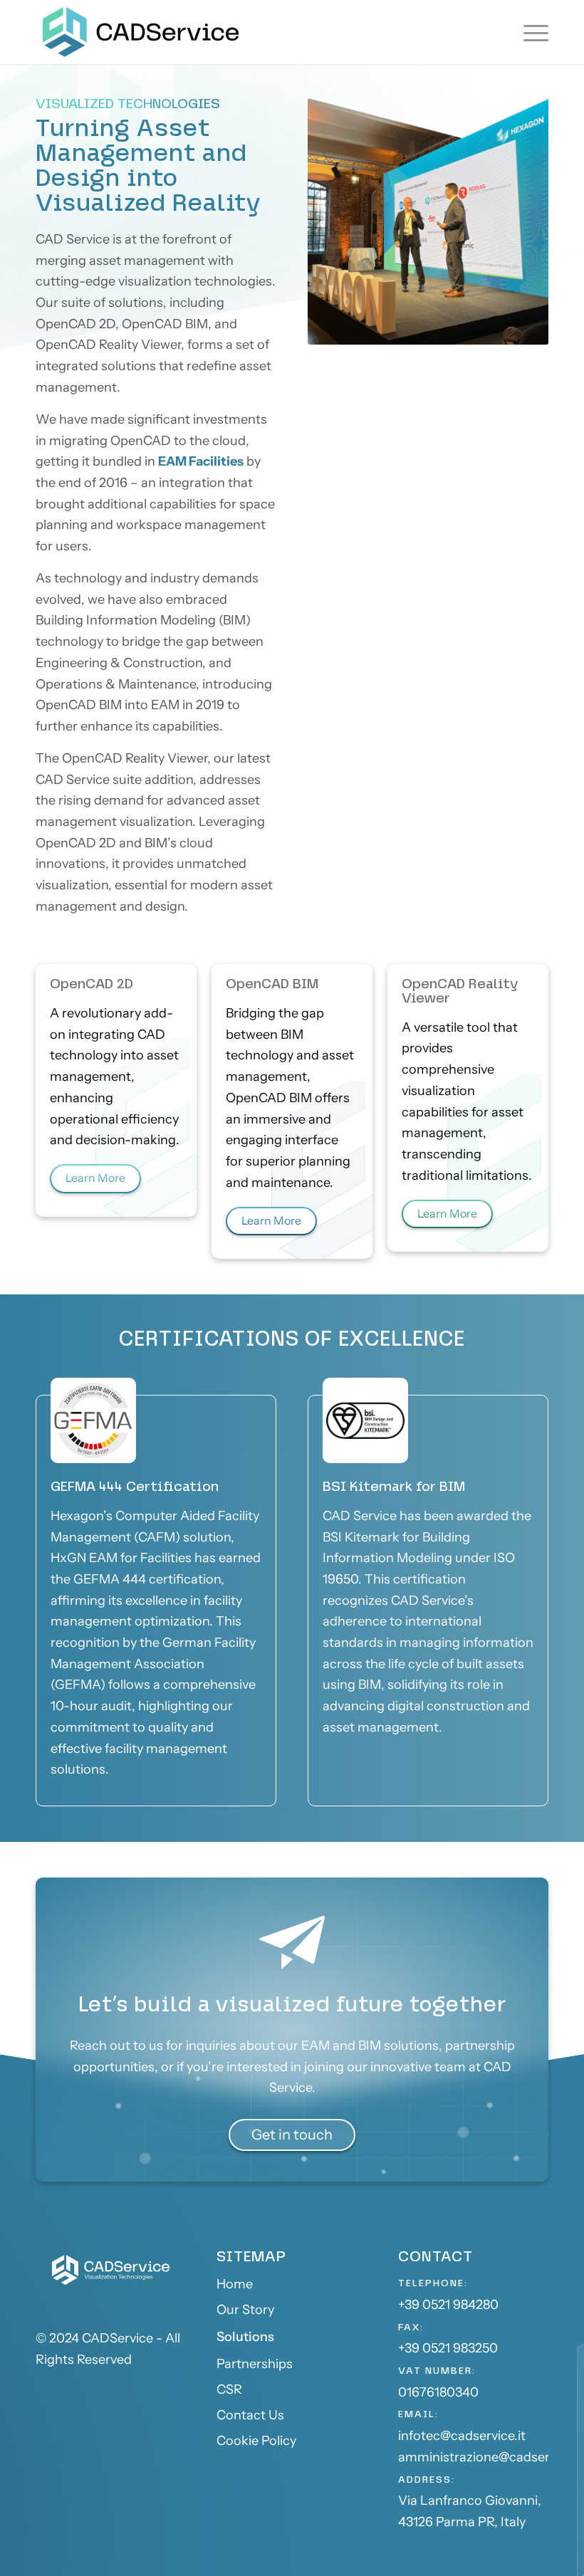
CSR (229, 2389)
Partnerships (255, 2364)
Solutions (245, 2337)
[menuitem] (532, 32)
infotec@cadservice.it (462, 2436)
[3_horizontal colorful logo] (141, 32)
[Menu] (532, 32)
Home (235, 2284)
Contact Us (250, 2415)
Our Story (245, 2310)
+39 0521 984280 (448, 2305)
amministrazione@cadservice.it (491, 2457)
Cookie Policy (256, 2441)
